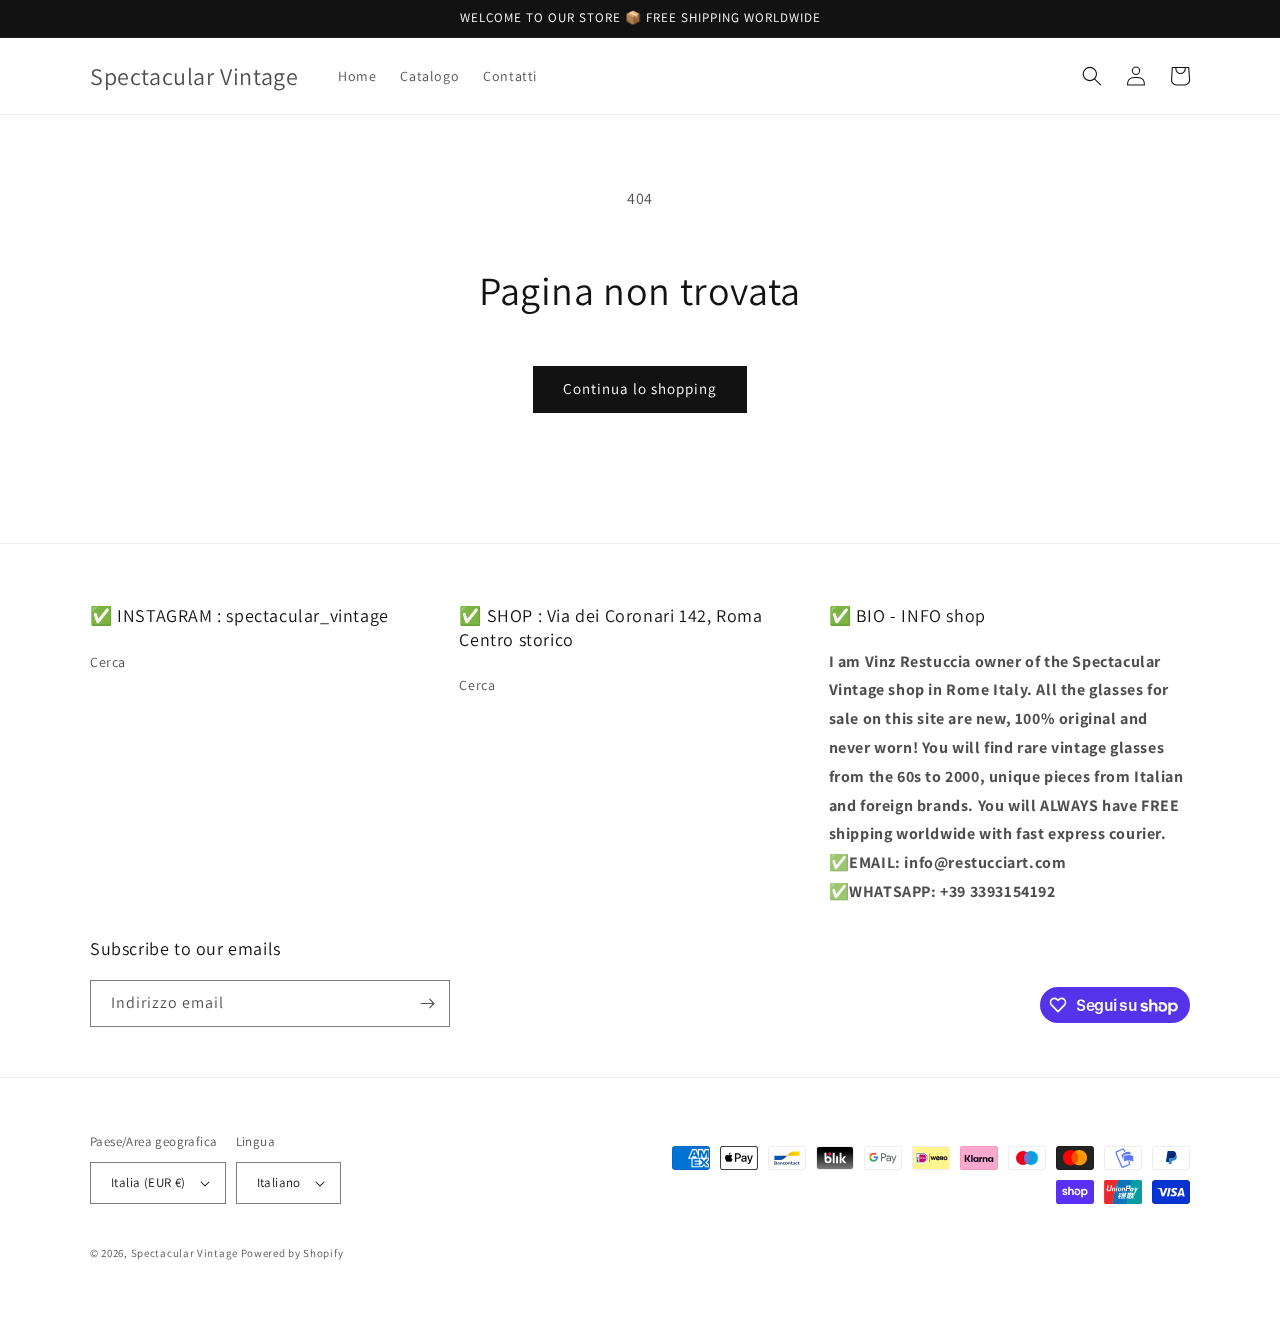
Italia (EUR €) (148, 1182)
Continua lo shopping (640, 388)
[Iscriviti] (427, 1003)
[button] (1092, 76)
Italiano (279, 1182)
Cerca (108, 662)
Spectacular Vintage (184, 1253)
